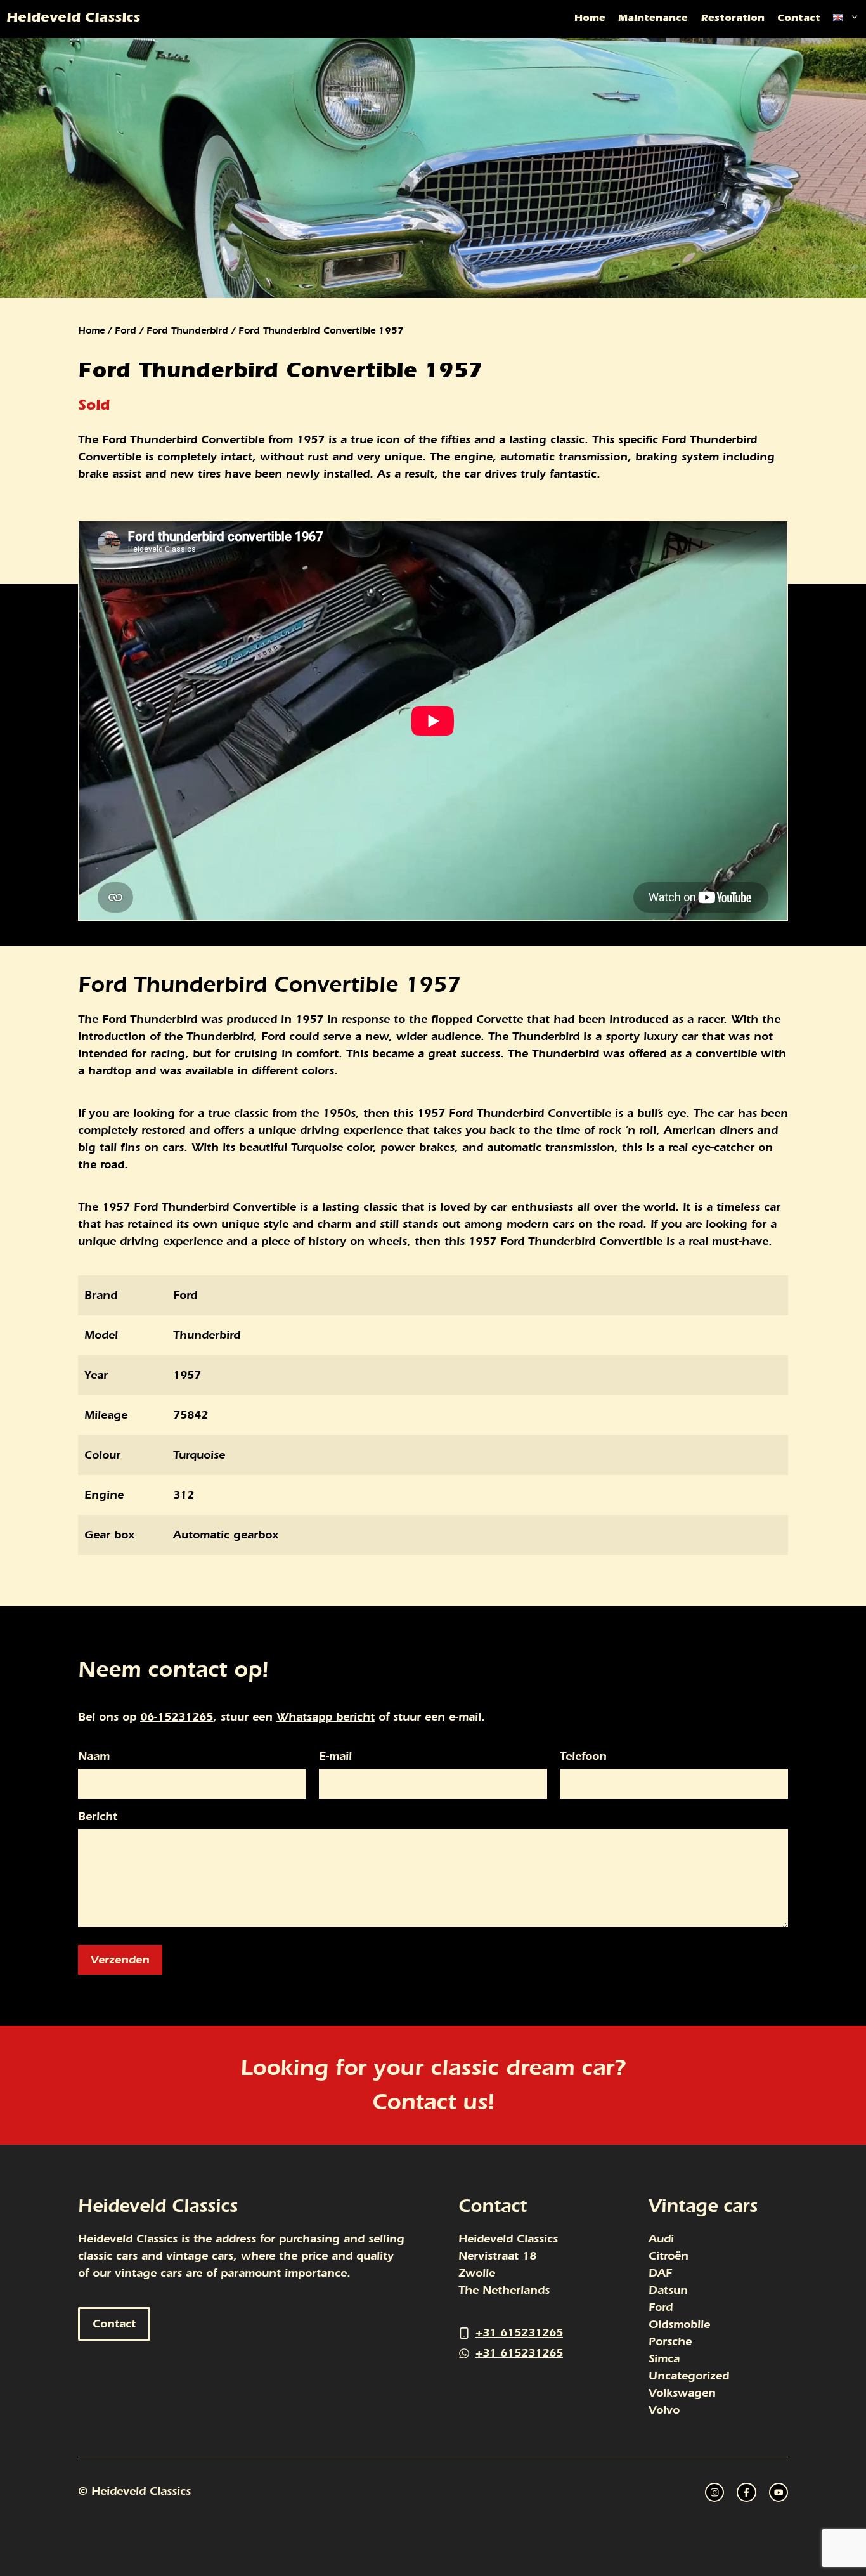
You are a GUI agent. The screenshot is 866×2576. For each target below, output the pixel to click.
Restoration (733, 19)
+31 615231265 (519, 2333)
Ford (126, 330)
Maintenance (653, 19)
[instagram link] (714, 2492)
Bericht (98, 1817)
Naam (94, 1757)
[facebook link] (779, 2492)
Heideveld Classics (73, 19)
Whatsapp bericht (326, 1717)
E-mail (335, 1757)
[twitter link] (746, 2492)
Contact (799, 19)
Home (590, 19)
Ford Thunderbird (187, 330)
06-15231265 (177, 1717)
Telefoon (583, 1757)
